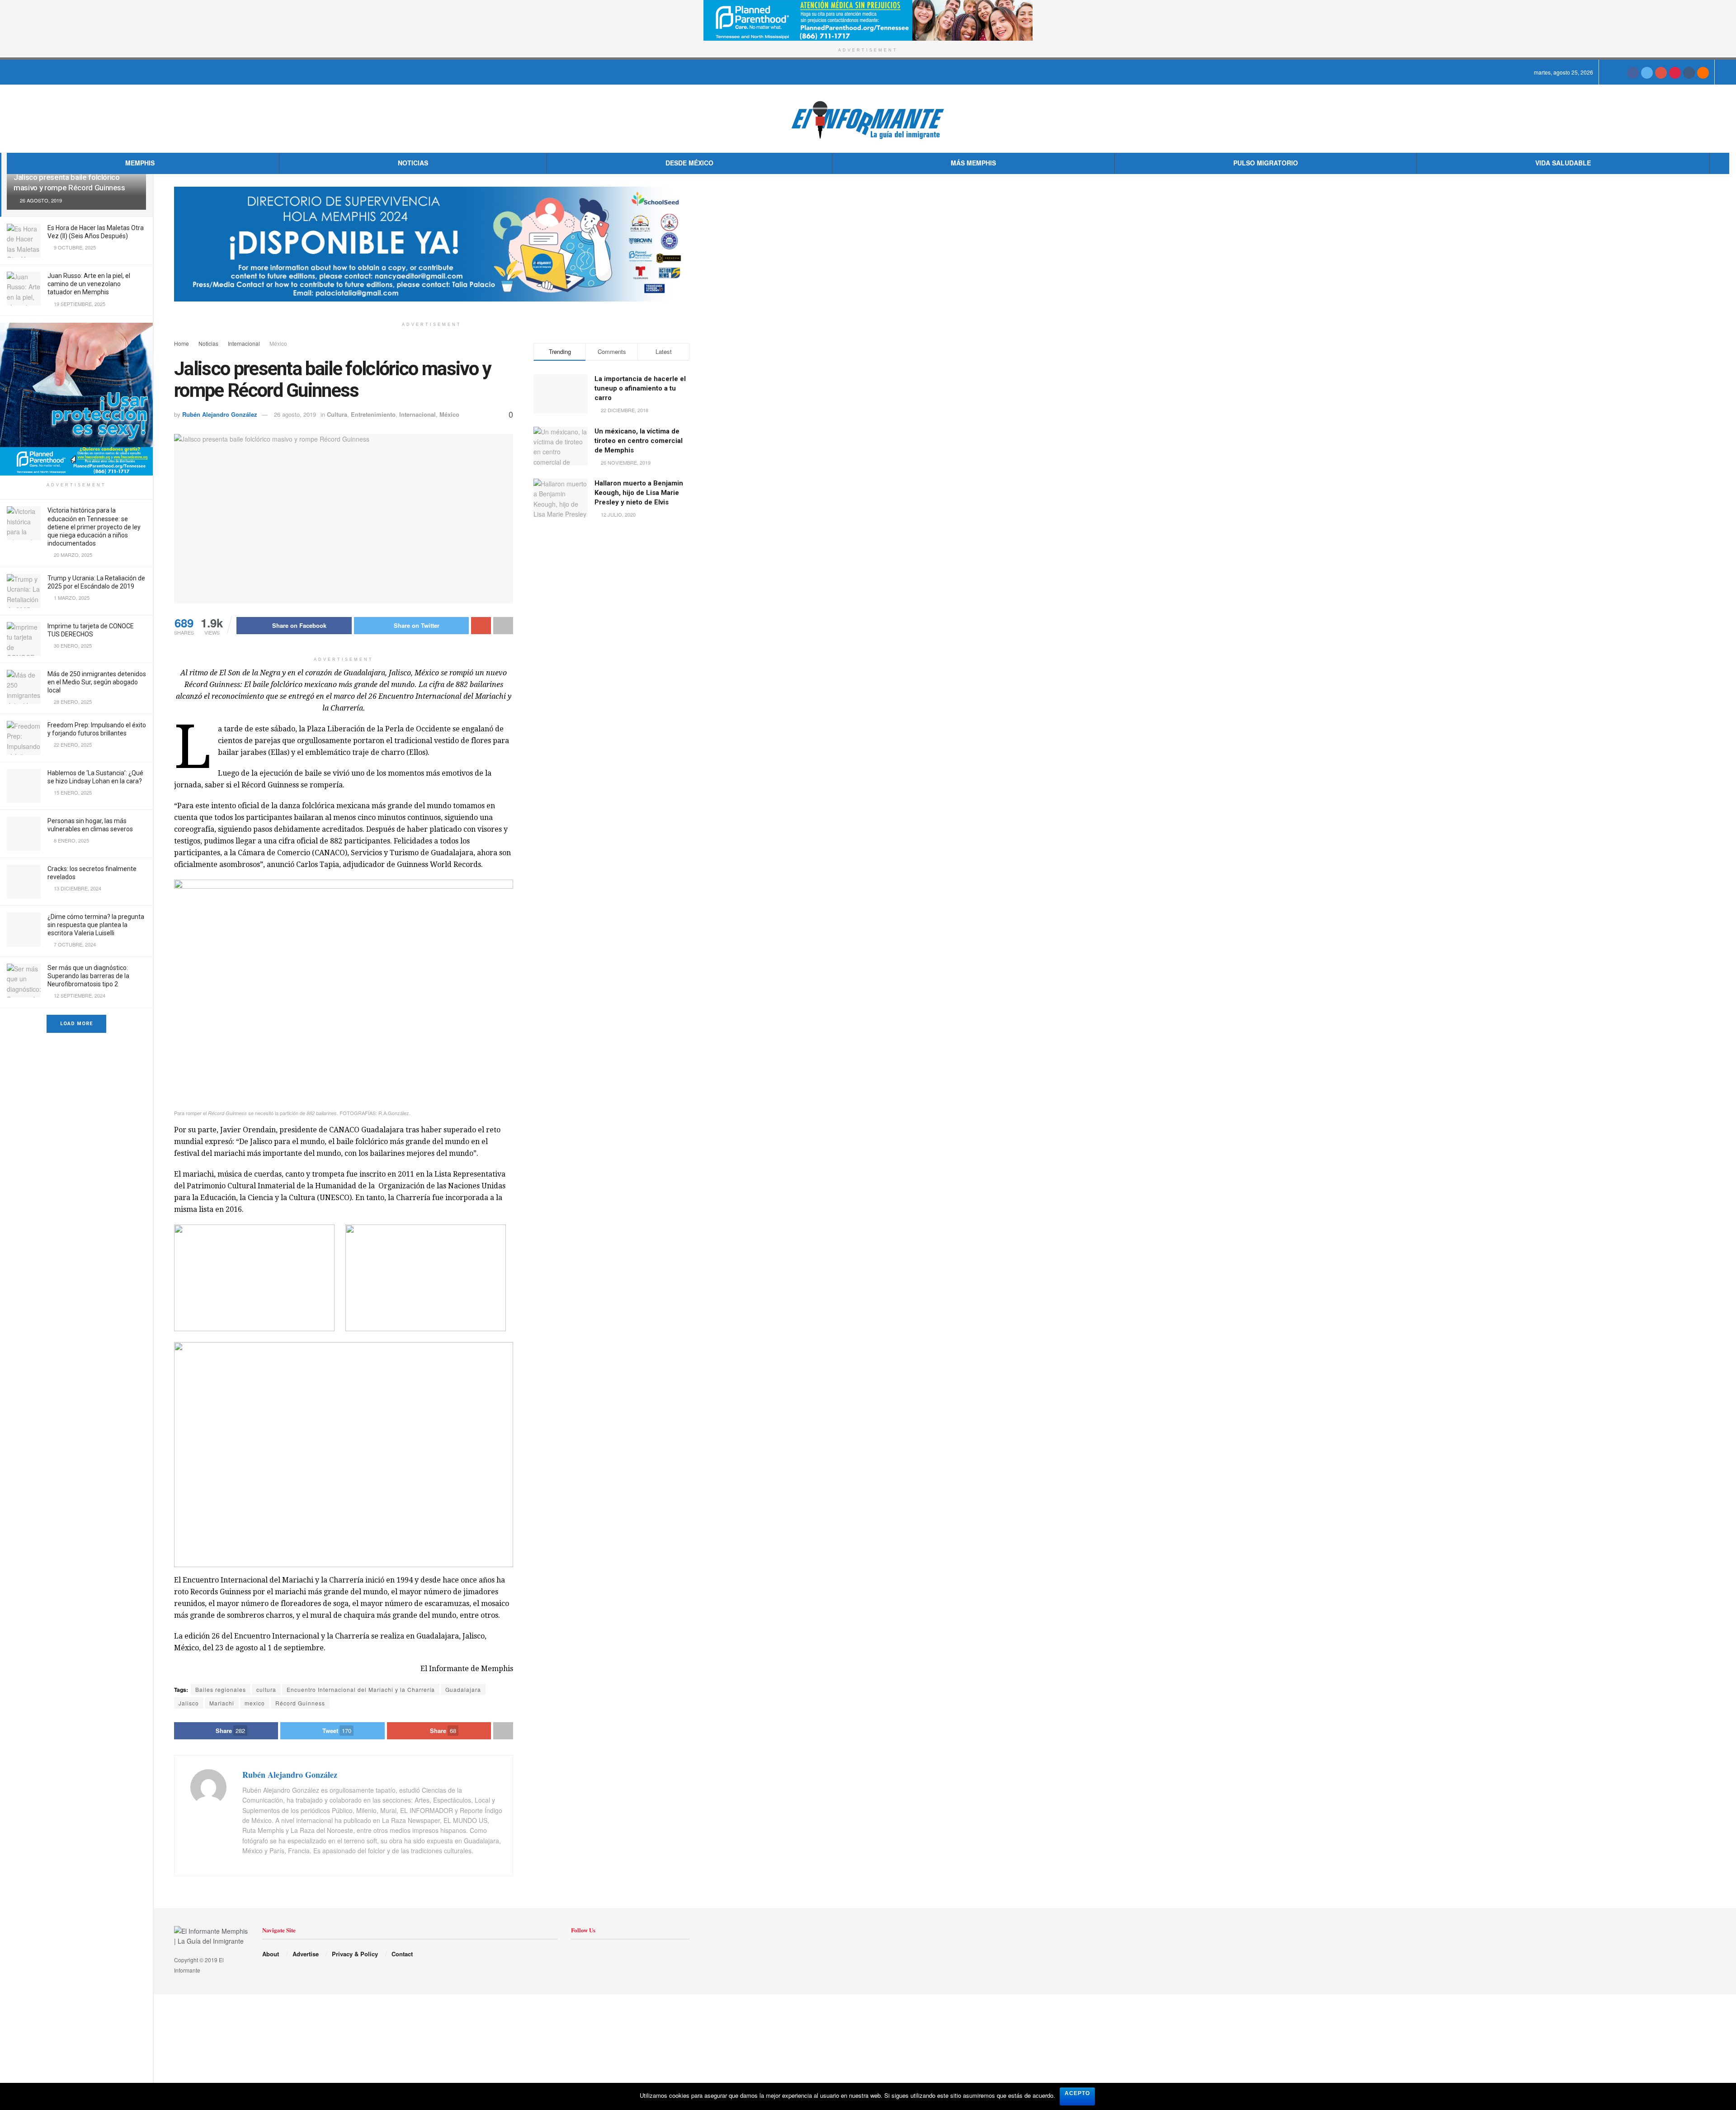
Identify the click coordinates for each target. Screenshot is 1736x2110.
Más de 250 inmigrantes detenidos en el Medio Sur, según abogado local (97, 682)
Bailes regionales (221, 1689)
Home (182, 343)
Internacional (244, 343)
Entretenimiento (373, 414)
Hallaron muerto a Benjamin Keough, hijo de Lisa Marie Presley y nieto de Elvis (639, 493)
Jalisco (189, 1703)
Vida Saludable (1563, 163)
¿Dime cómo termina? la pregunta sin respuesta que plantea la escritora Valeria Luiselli (96, 925)
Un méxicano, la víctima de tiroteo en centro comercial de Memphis (639, 441)
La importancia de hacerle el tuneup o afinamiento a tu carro (640, 388)
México (278, 343)
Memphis (140, 163)
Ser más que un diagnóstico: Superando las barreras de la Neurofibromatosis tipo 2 (88, 976)
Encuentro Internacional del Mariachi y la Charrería (361, 1689)
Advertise (306, 1954)
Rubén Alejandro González (220, 414)
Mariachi (222, 1703)
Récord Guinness (300, 1703)
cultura (266, 1689)
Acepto (1077, 2093)
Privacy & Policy (355, 1954)
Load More (76, 1024)
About (271, 1954)
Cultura (337, 414)
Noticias (413, 163)
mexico (255, 1703)
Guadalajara (463, 1689)
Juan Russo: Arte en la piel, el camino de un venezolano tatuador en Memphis (89, 284)
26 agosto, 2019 (295, 414)
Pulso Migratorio (1266, 163)
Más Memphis (973, 163)
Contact (402, 1954)
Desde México (689, 163)
